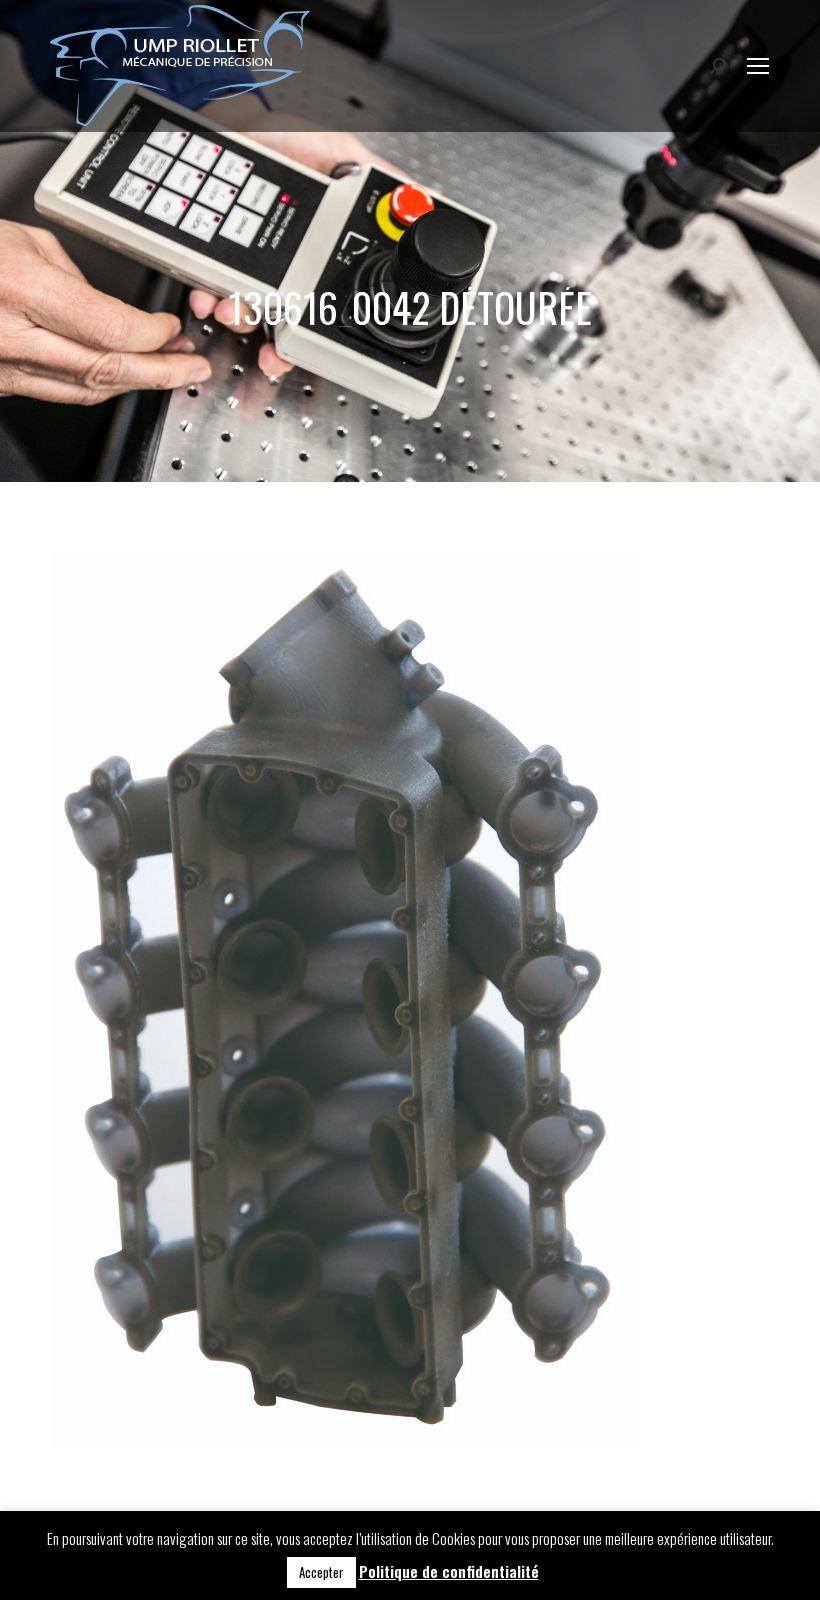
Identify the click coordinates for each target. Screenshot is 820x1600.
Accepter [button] (321, 1572)
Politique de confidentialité (449, 1571)
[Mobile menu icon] (758, 66)
